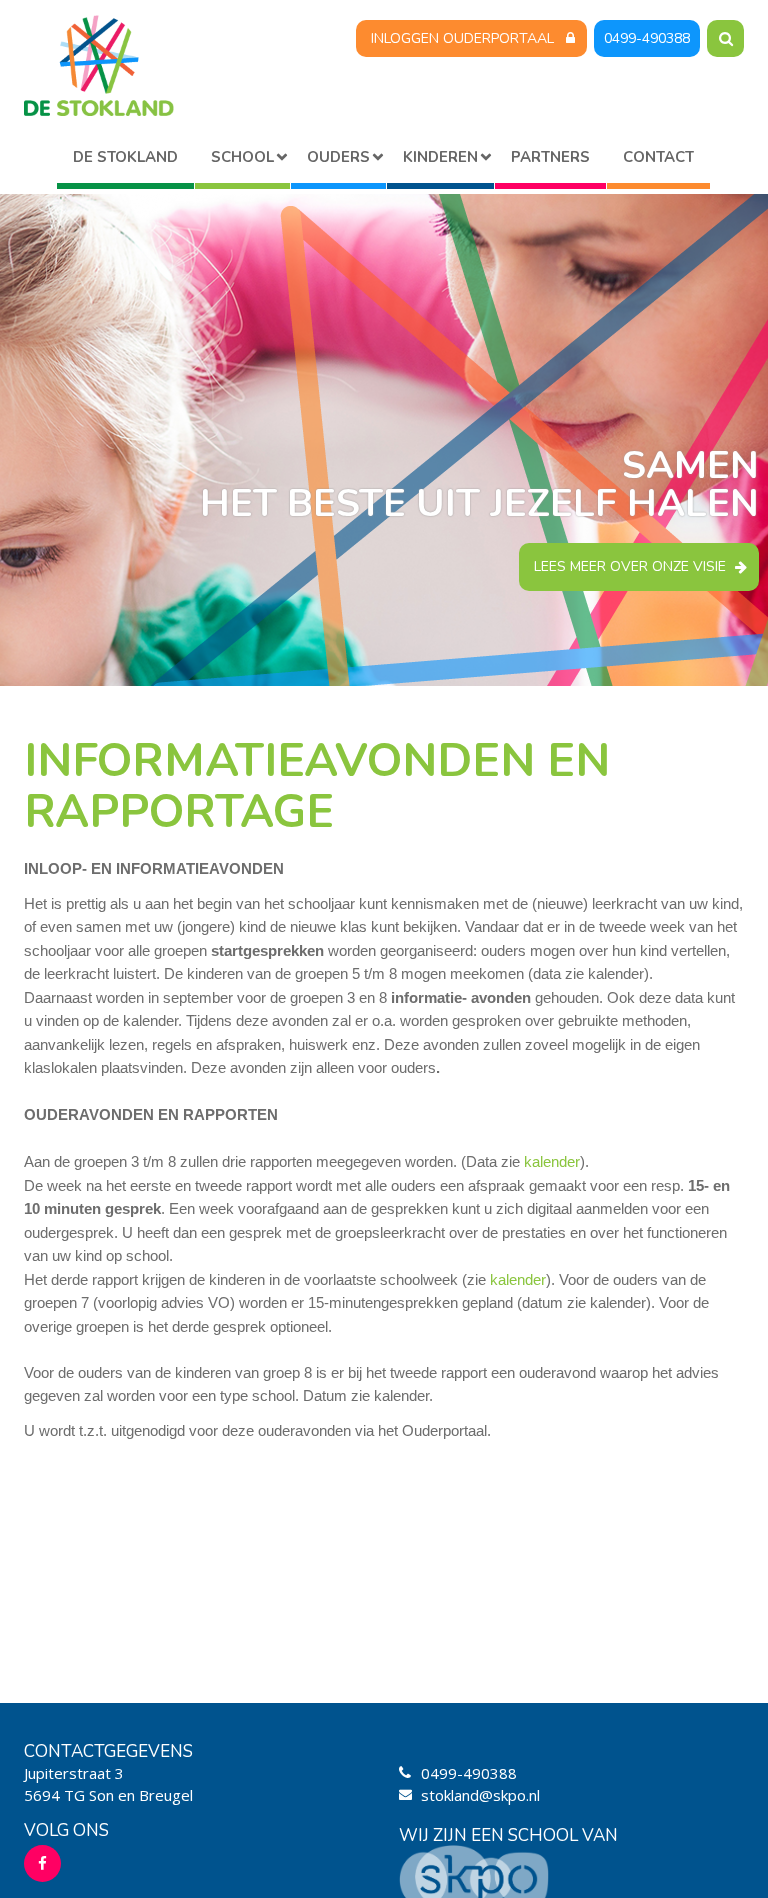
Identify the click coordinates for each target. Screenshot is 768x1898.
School (242, 157)
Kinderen (440, 157)
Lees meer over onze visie (630, 566)
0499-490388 (647, 38)
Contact (658, 157)
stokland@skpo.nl (480, 1795)
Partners (550, 157)
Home (125, 160)
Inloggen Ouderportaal (462, 38)
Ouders (338, 157)
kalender (552, 1161)
